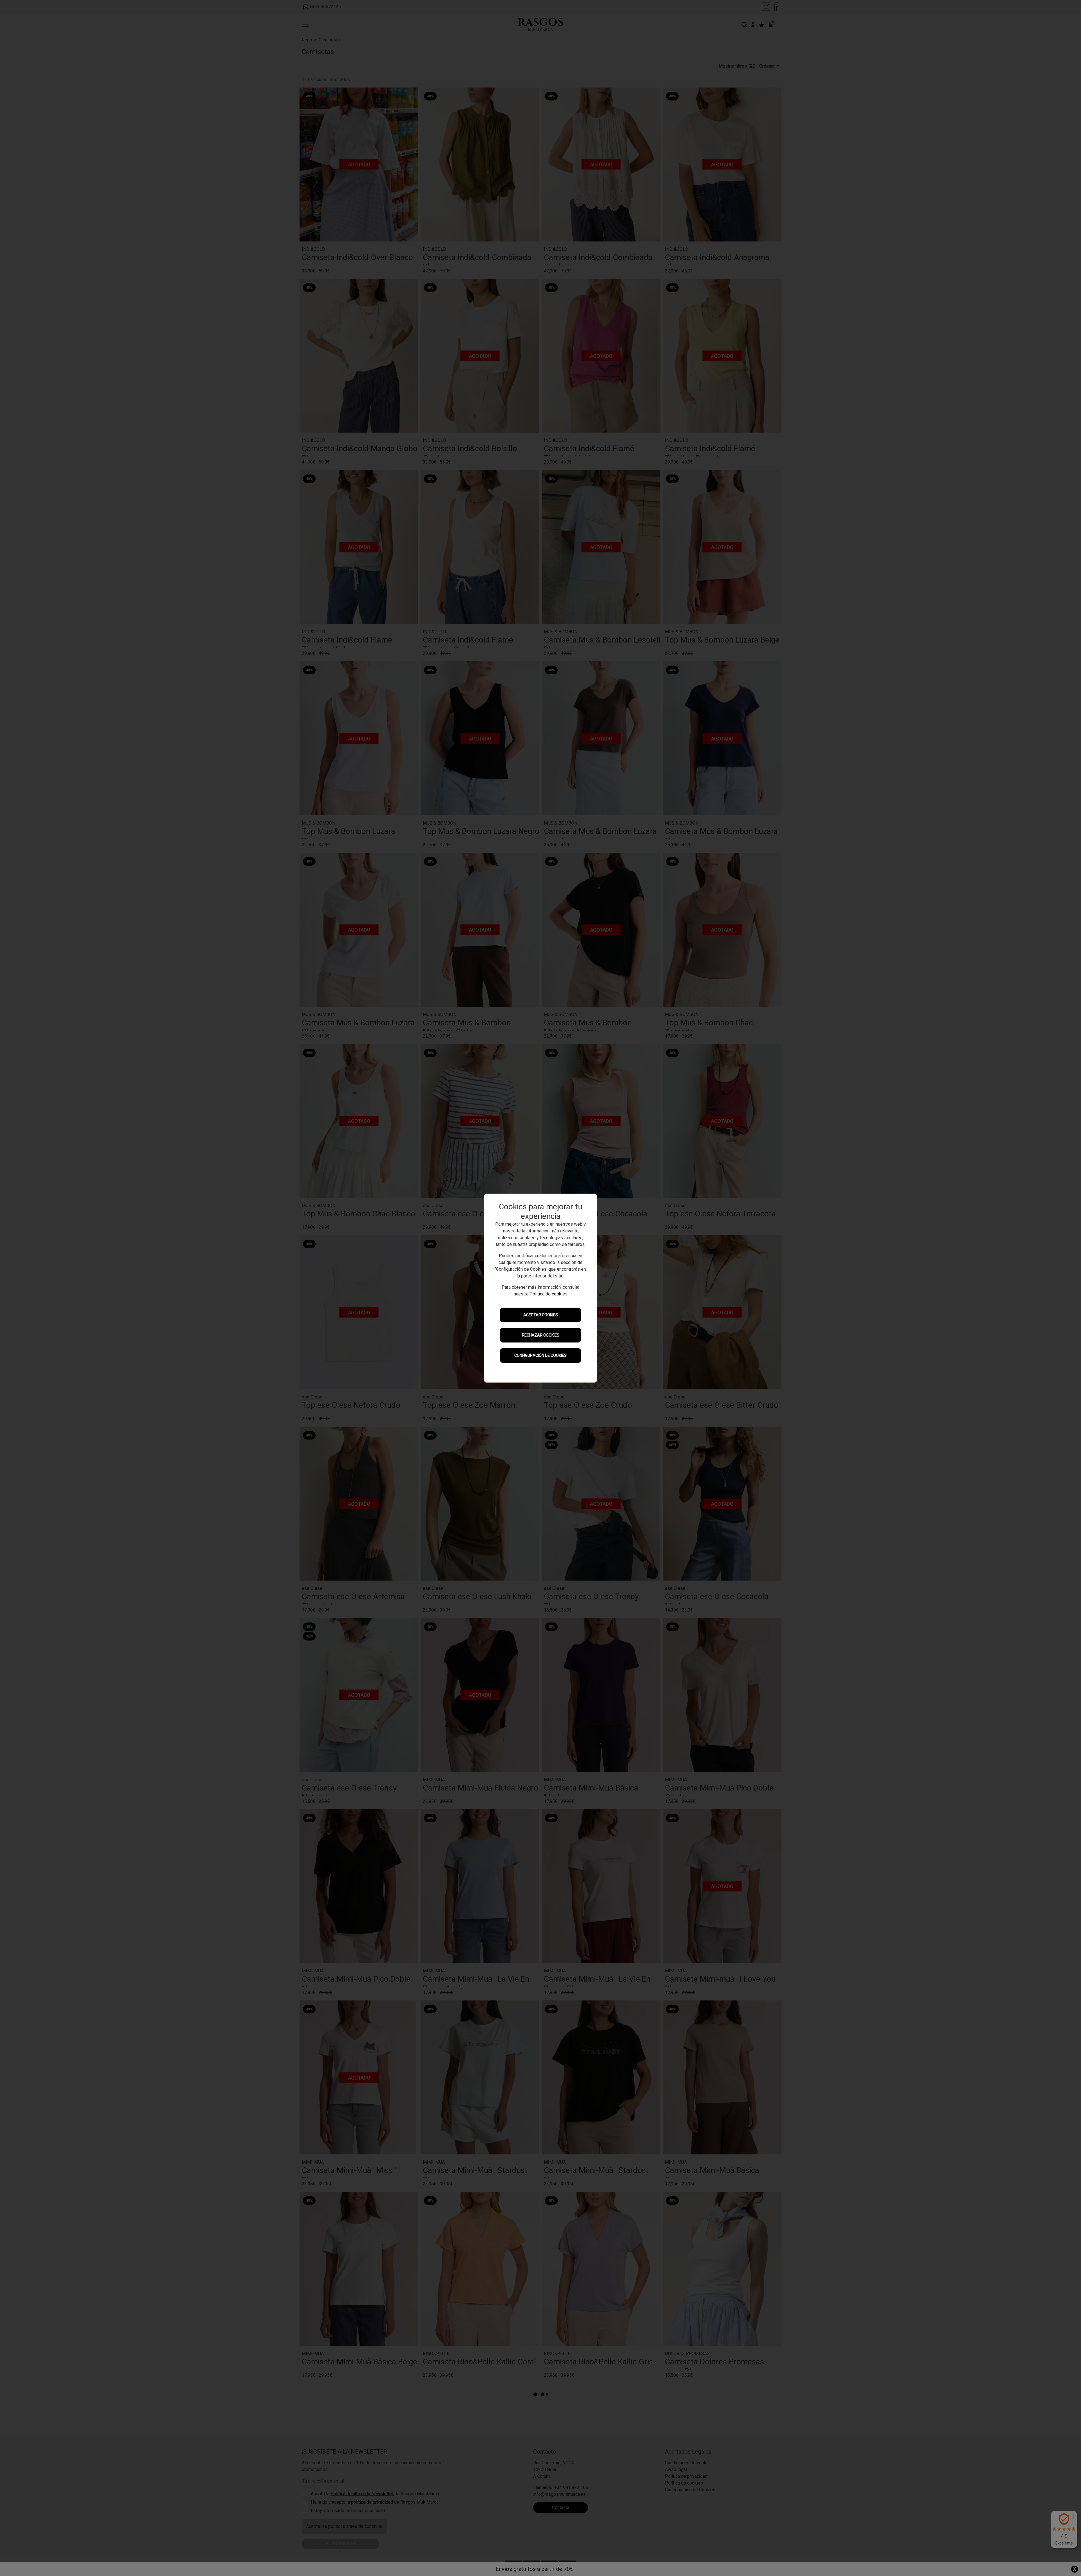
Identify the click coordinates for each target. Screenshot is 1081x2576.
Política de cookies (549, 1294)
